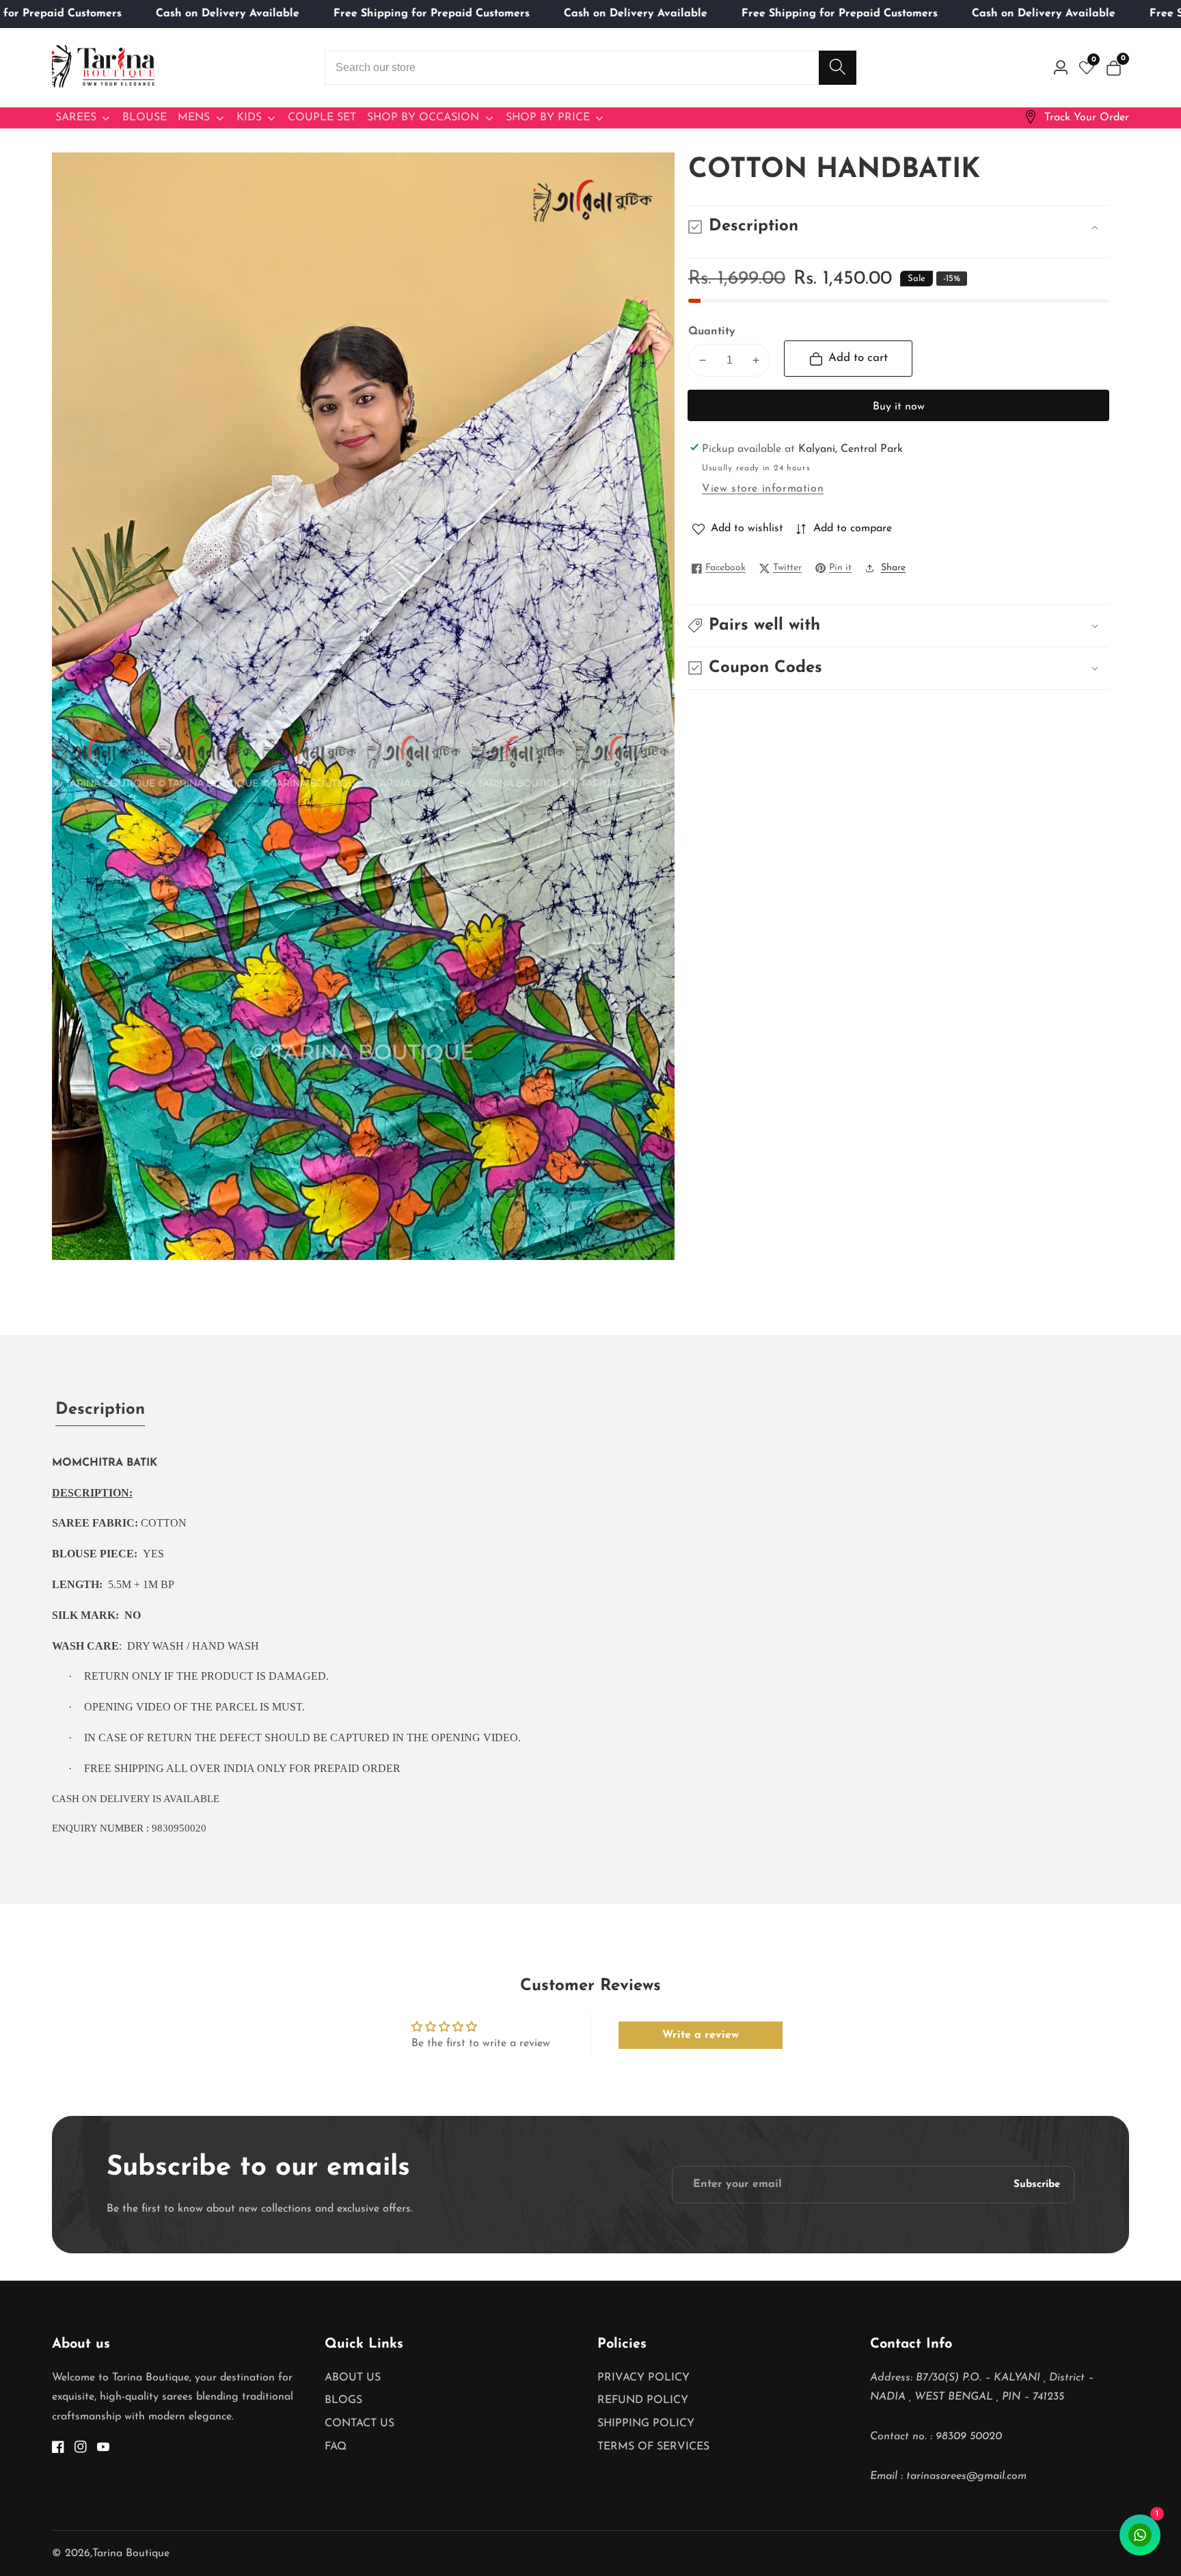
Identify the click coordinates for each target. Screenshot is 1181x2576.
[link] (1076, 118)
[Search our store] (838, 68)
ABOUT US (353, 2378)
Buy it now (899, 407)
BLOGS (343, 2400)
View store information (763, 489)
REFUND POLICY (643, 2400)
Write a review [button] (701, 2035)
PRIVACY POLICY (643, 2378)
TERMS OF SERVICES (653, 2447)
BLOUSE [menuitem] (145, 118)
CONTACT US (359, 2424)
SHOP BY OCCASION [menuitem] (423, 118)
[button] (898, 626)
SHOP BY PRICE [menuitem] (548, 118)
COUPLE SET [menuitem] (322, 118)
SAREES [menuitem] (76, 118)
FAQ (336, 2447)
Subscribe (1037, 2185)
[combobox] (590, 68)
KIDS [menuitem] (249, 118)
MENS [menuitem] (194, 118)
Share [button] (893, 568)
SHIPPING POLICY (646, 2424)
